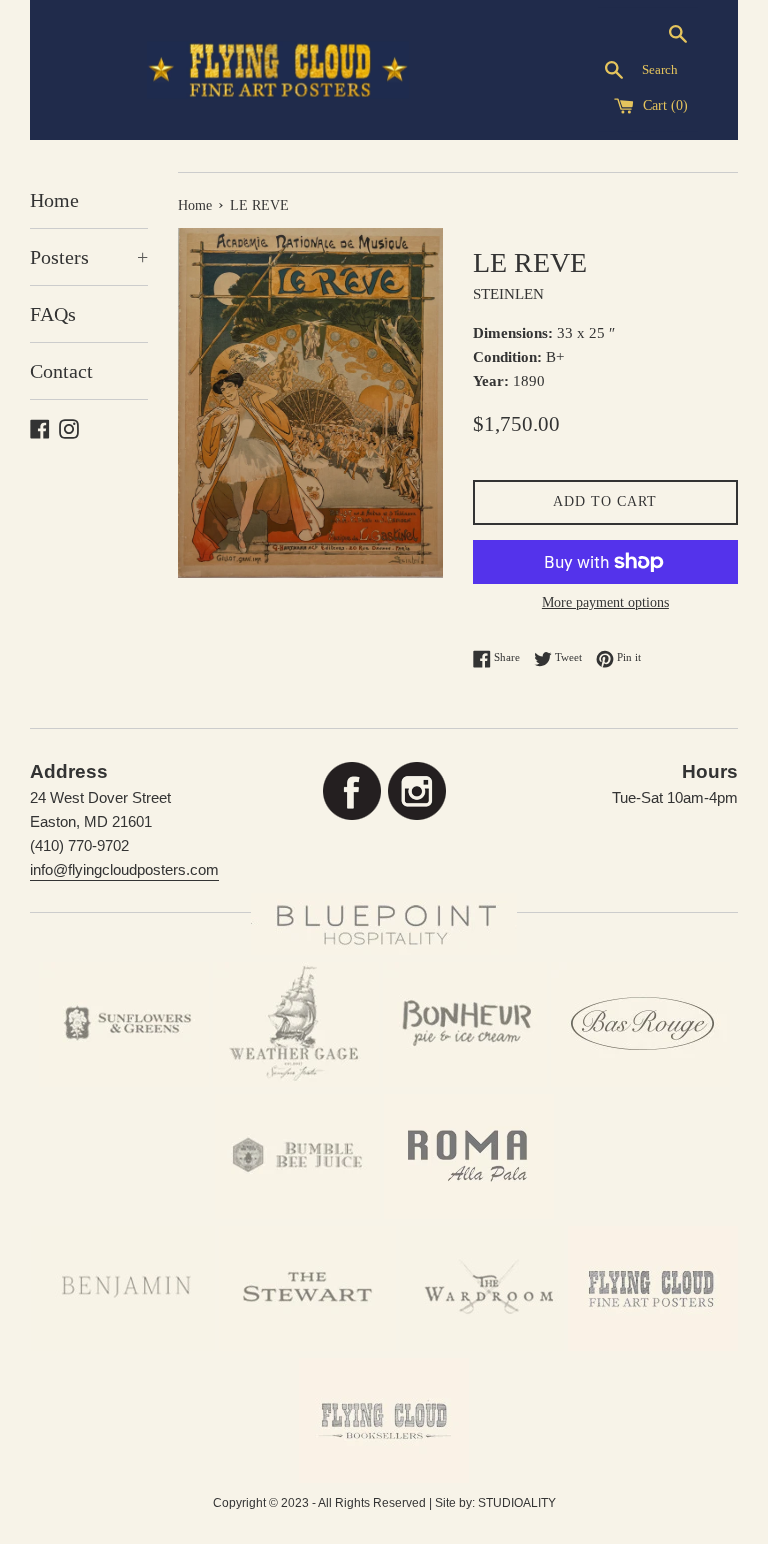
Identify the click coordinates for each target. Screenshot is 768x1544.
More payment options (605, 602)
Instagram (416, 791)
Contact (61, 371)
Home (54, 200)
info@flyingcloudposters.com (124, 869)
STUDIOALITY (517, 1503)
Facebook (351, 791)
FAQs (53, 314)
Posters (89, 257)
